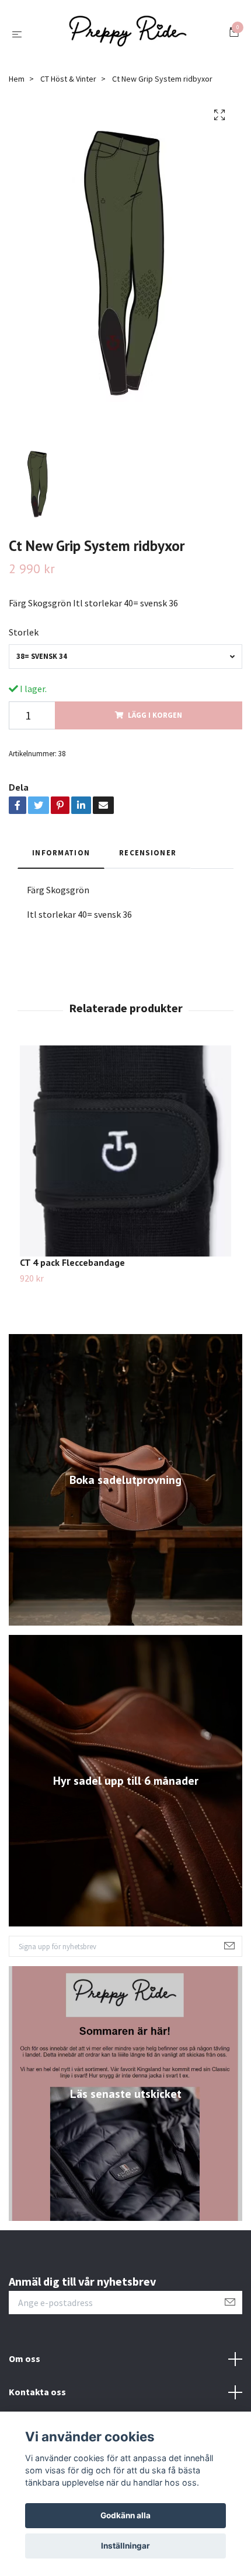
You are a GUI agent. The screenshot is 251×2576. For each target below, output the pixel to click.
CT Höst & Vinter (68, 79)
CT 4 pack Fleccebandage (72, 1262)
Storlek (24, 632)
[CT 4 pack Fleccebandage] (125, 1151)
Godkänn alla (125, 2515)
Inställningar (125, 2546)
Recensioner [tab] (148, 852)
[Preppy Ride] (128, 34)
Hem (17, 79)
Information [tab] (61, 852)
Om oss (25, 2359)
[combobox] (125, 656)
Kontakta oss (37, 2392)
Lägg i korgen (155, 715)
